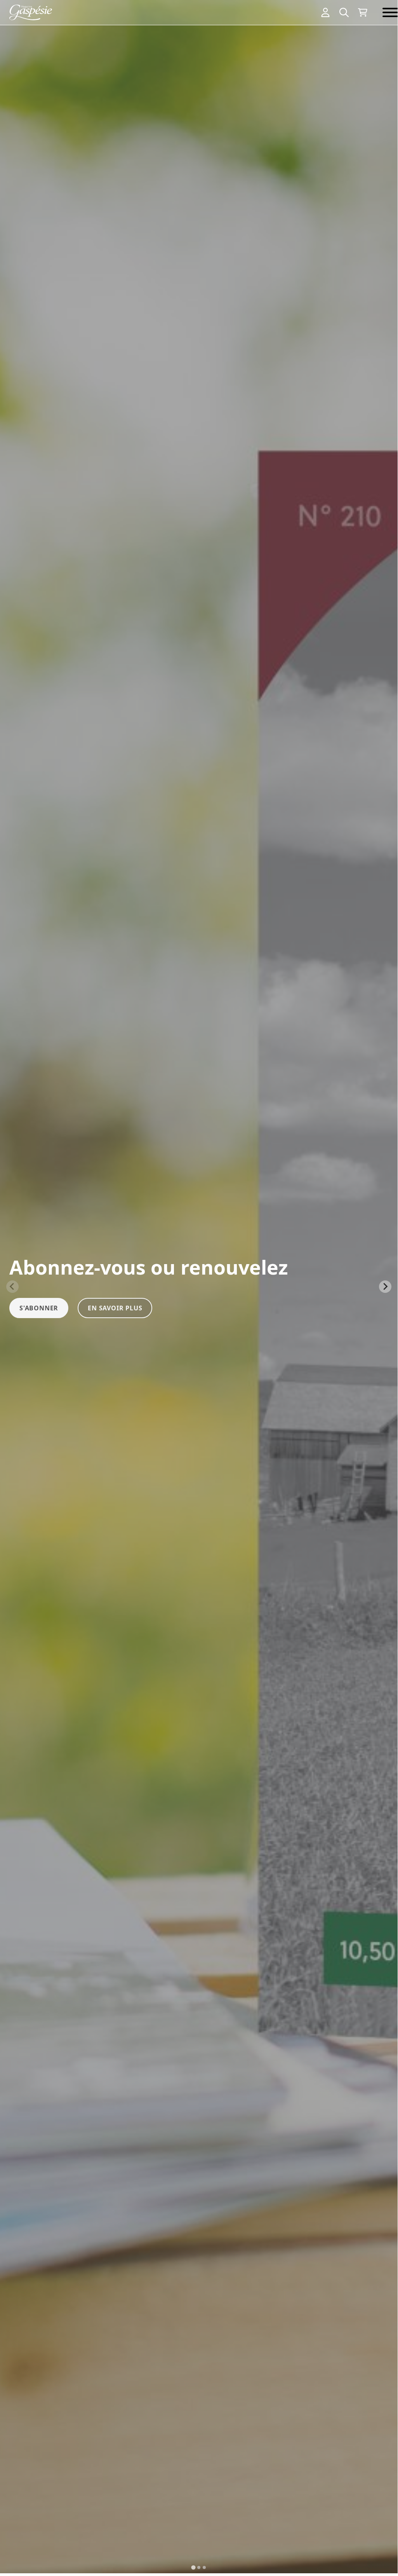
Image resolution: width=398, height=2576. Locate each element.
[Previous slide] (12, 1287)
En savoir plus (115, 1308)
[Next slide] (385, 1287)
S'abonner (39, 1308)
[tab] (193, 2567)
